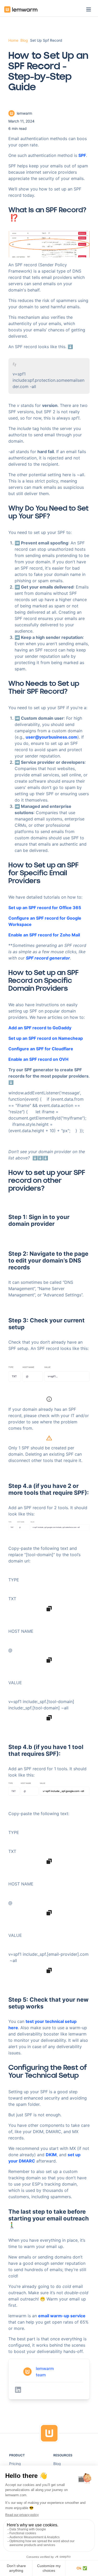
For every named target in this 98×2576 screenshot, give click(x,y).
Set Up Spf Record (46, 40)
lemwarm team (45, 2372)
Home (13, 40)
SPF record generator (48, 958)
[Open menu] (89, 9)
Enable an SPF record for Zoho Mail (44, 935)
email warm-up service (62, 2316)
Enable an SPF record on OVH (38, 1059)
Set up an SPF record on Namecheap (46, 1038)
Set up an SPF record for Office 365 (45, 908)
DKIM (51, 2155)
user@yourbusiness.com (51, 737)
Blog (24, 40)
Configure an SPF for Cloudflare (41, 1049)
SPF (82, 155)
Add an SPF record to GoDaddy (40, 1028)
